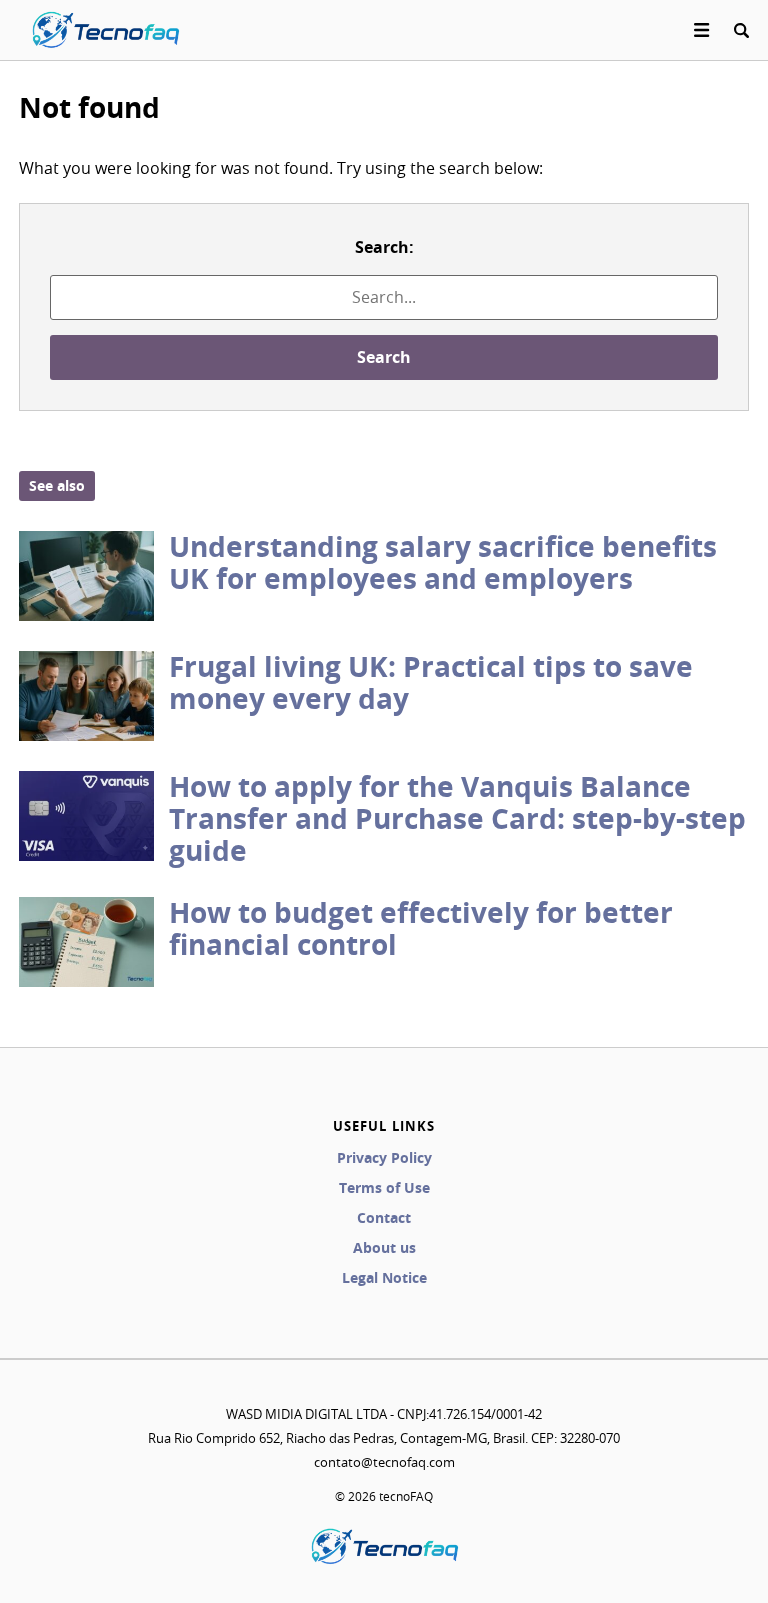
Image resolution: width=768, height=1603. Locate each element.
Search (384, 357)
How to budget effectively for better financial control (421, 928)
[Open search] (741, 30)
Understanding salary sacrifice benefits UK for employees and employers (443, 562)
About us (384, 1247)
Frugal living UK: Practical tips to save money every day (431, 682)
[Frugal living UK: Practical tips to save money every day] (86, 696)
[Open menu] (702, 30)
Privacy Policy (384, 1157)
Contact (384, 1217)
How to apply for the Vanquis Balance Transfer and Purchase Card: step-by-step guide (457, 818)
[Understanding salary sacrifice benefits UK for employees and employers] (86, 576)
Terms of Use (384, 1187)
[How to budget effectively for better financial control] (86, 942)
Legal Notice (384, 1277)
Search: (384, 247)
